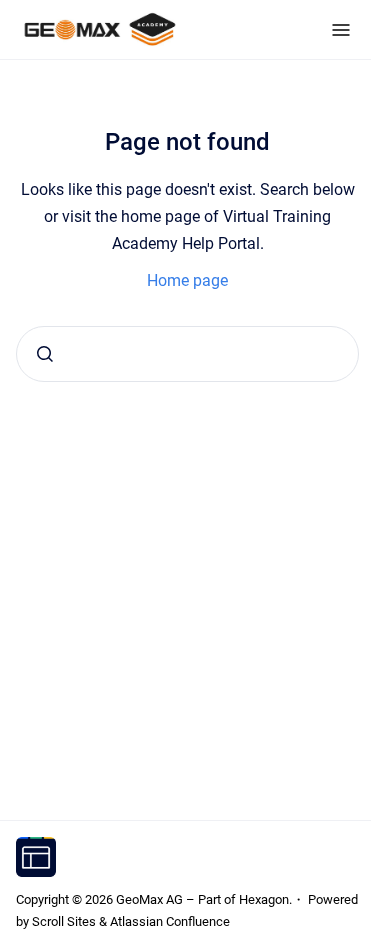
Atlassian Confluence (170, 921)
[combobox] (187, 354)
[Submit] (45, 354)
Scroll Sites (64, 921)
